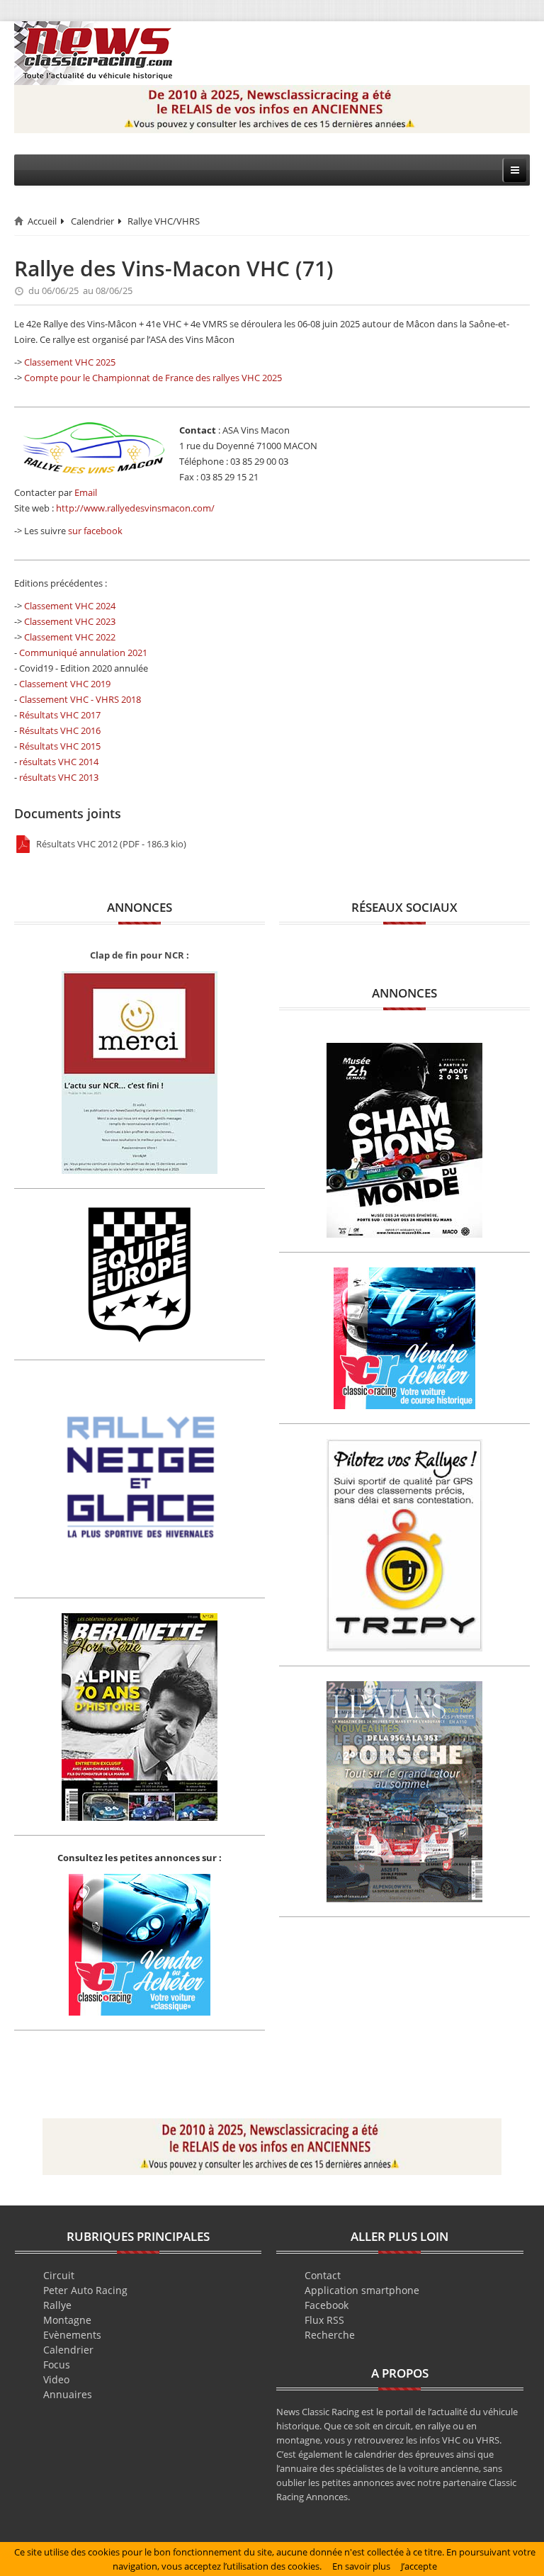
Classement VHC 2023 (70, 621)
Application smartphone (362, 2290)
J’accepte (419, 2566)
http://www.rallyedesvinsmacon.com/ (135, 508)
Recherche (330, 2335)
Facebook (327, 2305)
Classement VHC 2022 (70, 637)
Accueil (42, 221)
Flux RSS (324, 2320)
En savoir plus (361, 2566)
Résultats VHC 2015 (60, 746)
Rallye (57, 2305)
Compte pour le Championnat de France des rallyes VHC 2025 (153, 378)
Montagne (67, 2320)
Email (86, 492)
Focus (57, 2365)
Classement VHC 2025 (70, 362)
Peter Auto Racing (85, 2290)
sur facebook (95, 531)
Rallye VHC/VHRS (164, 221)
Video (56, 2379)
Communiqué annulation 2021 (83, 653)
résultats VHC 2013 (59, 777)
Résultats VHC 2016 (60, 730)
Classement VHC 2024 (70, 606)
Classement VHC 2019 (65, 684)
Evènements (72, 2335)
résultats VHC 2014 (59, 762)
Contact (323, 2275)
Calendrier (92, 221)
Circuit (59, 2275)
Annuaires (68, 2394)
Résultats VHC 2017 (60, 715)
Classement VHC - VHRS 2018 (80, 699)
